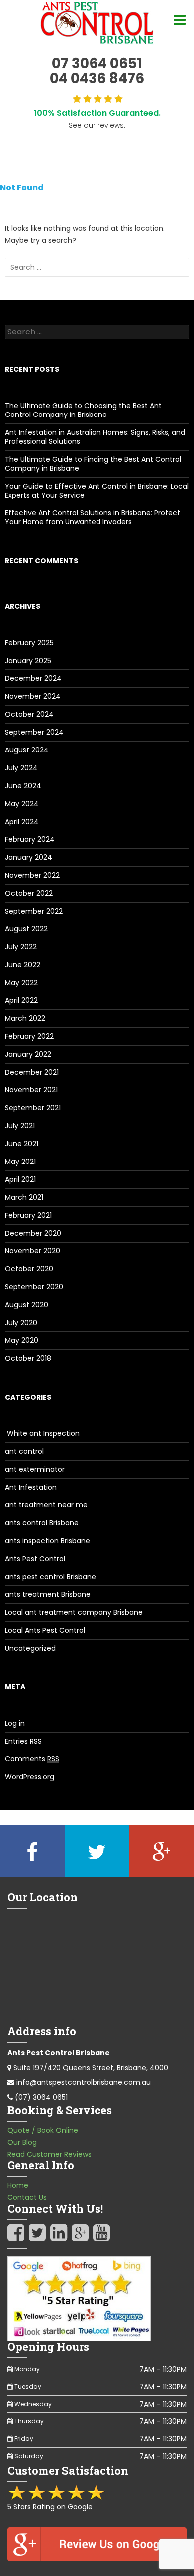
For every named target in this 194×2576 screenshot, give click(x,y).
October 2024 (29, 714)
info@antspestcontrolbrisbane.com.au (84, 2082)
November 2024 (33, 696)
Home (18, 2185)
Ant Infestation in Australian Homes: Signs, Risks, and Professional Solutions (95, 437)
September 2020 (34, 1287)
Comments (32, 1759)
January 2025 (28, 661)
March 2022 (25, 1018)
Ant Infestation (31, 1487)
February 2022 (29, 1036)
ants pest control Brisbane (50, 1577)
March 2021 (24, 1197)
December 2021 (32, 1072)
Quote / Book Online (43, 2130)
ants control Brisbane (42, 1523)
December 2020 (33, 1233)
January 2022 (28, 1054)
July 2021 (20, 1126)
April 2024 (22, 822)
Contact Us (27, 2197)
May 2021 (20, 1162)
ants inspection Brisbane (48, 1541)
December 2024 (33, 678)
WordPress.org (30, 1777)
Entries (23, 1741)
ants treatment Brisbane (48, 1594)
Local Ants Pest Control (45, 1630)
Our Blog (22, 2142)
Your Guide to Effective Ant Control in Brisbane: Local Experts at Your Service (97, 491)
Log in (15, 1723)
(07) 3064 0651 (41, 2097)
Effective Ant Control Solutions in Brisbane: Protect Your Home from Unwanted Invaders (93, 517)
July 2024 (21, 768)
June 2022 (23, 965)
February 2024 (30, 839)
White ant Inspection (42, 1433)
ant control (24, 1451)
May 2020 (22, 1340)
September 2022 (34, 911)
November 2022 (32, 875)
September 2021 (33, 1108)
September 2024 (34, 732)
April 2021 (20, 1179)
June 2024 (23, 786)
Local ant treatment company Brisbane (74, 1612)
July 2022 (21, 947)
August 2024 (27, 750)
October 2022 (29, 893)
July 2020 (21, 1323)
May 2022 (21, 983)
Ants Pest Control (35, 1559)
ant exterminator (35, 1469)
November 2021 (31, 1090)
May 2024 (22, 804)
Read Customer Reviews (49, 2154)
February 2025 (29, 643)
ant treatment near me (46, 1505)
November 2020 (33, 1251)
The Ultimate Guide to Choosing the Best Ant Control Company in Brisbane (83, 410)
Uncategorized (30, 1648)
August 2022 (26, 929)
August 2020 (27, 1305)
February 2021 (28, 1215)
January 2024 (29, 857)
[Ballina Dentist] (97, 23)
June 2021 (22, 1144)
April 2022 (21, 1000)
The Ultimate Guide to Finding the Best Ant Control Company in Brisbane (93, 464)
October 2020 (29, 1269)
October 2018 (28, 1358)
